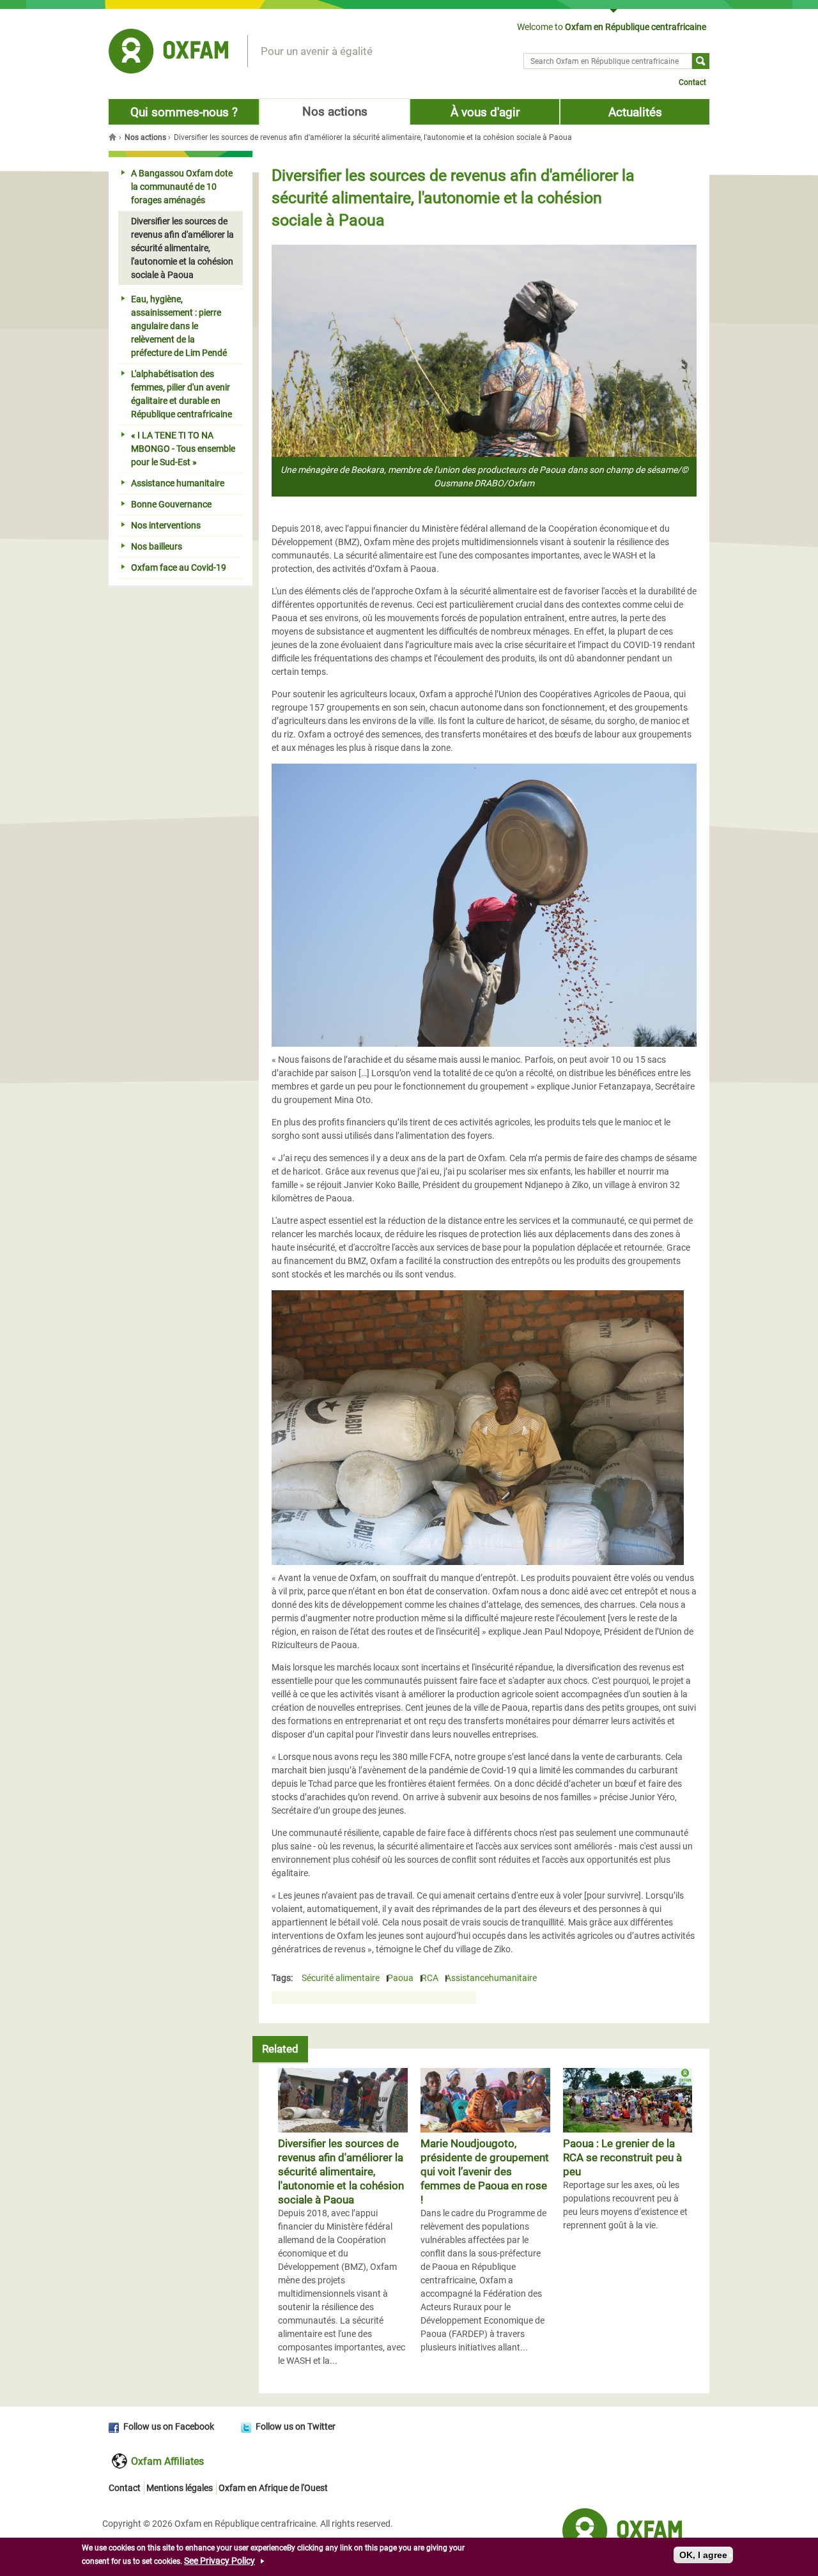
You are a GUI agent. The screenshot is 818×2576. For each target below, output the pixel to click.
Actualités (635, 112)
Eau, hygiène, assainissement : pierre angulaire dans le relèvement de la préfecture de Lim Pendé (179, 326)
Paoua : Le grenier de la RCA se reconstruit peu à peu (622, 2157)
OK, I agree (703, 2555)
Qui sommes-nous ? (184, 112)
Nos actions (335, 112)
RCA (430, 1978)
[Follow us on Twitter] (248, 2426)
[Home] (168, 53)
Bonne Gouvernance (171, 504)
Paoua (400, 1978)
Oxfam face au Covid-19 (179, 567)
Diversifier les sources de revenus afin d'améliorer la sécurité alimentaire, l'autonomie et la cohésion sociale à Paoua (341, 2171)
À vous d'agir (485, 112)
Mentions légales (180, 2488)
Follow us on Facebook (169, 2426)
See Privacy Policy (220, 2561)
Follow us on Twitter (296, 2426)
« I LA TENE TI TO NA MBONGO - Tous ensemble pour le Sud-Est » (183, 449)
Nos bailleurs (157, 546)
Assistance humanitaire (178, 483)
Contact (692, 82)
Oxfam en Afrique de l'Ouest (273, 2488)
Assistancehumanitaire (491, 1978)
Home (114, 137)
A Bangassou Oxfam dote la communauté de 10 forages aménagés (182, 187)
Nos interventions (166, 525)
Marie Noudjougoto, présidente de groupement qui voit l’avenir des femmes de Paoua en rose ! (485, 2171)
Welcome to (612, 27)
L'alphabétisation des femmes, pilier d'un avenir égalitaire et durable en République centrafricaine (181, 394)
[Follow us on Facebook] (116, 2426)
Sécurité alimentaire (341, 1978)
